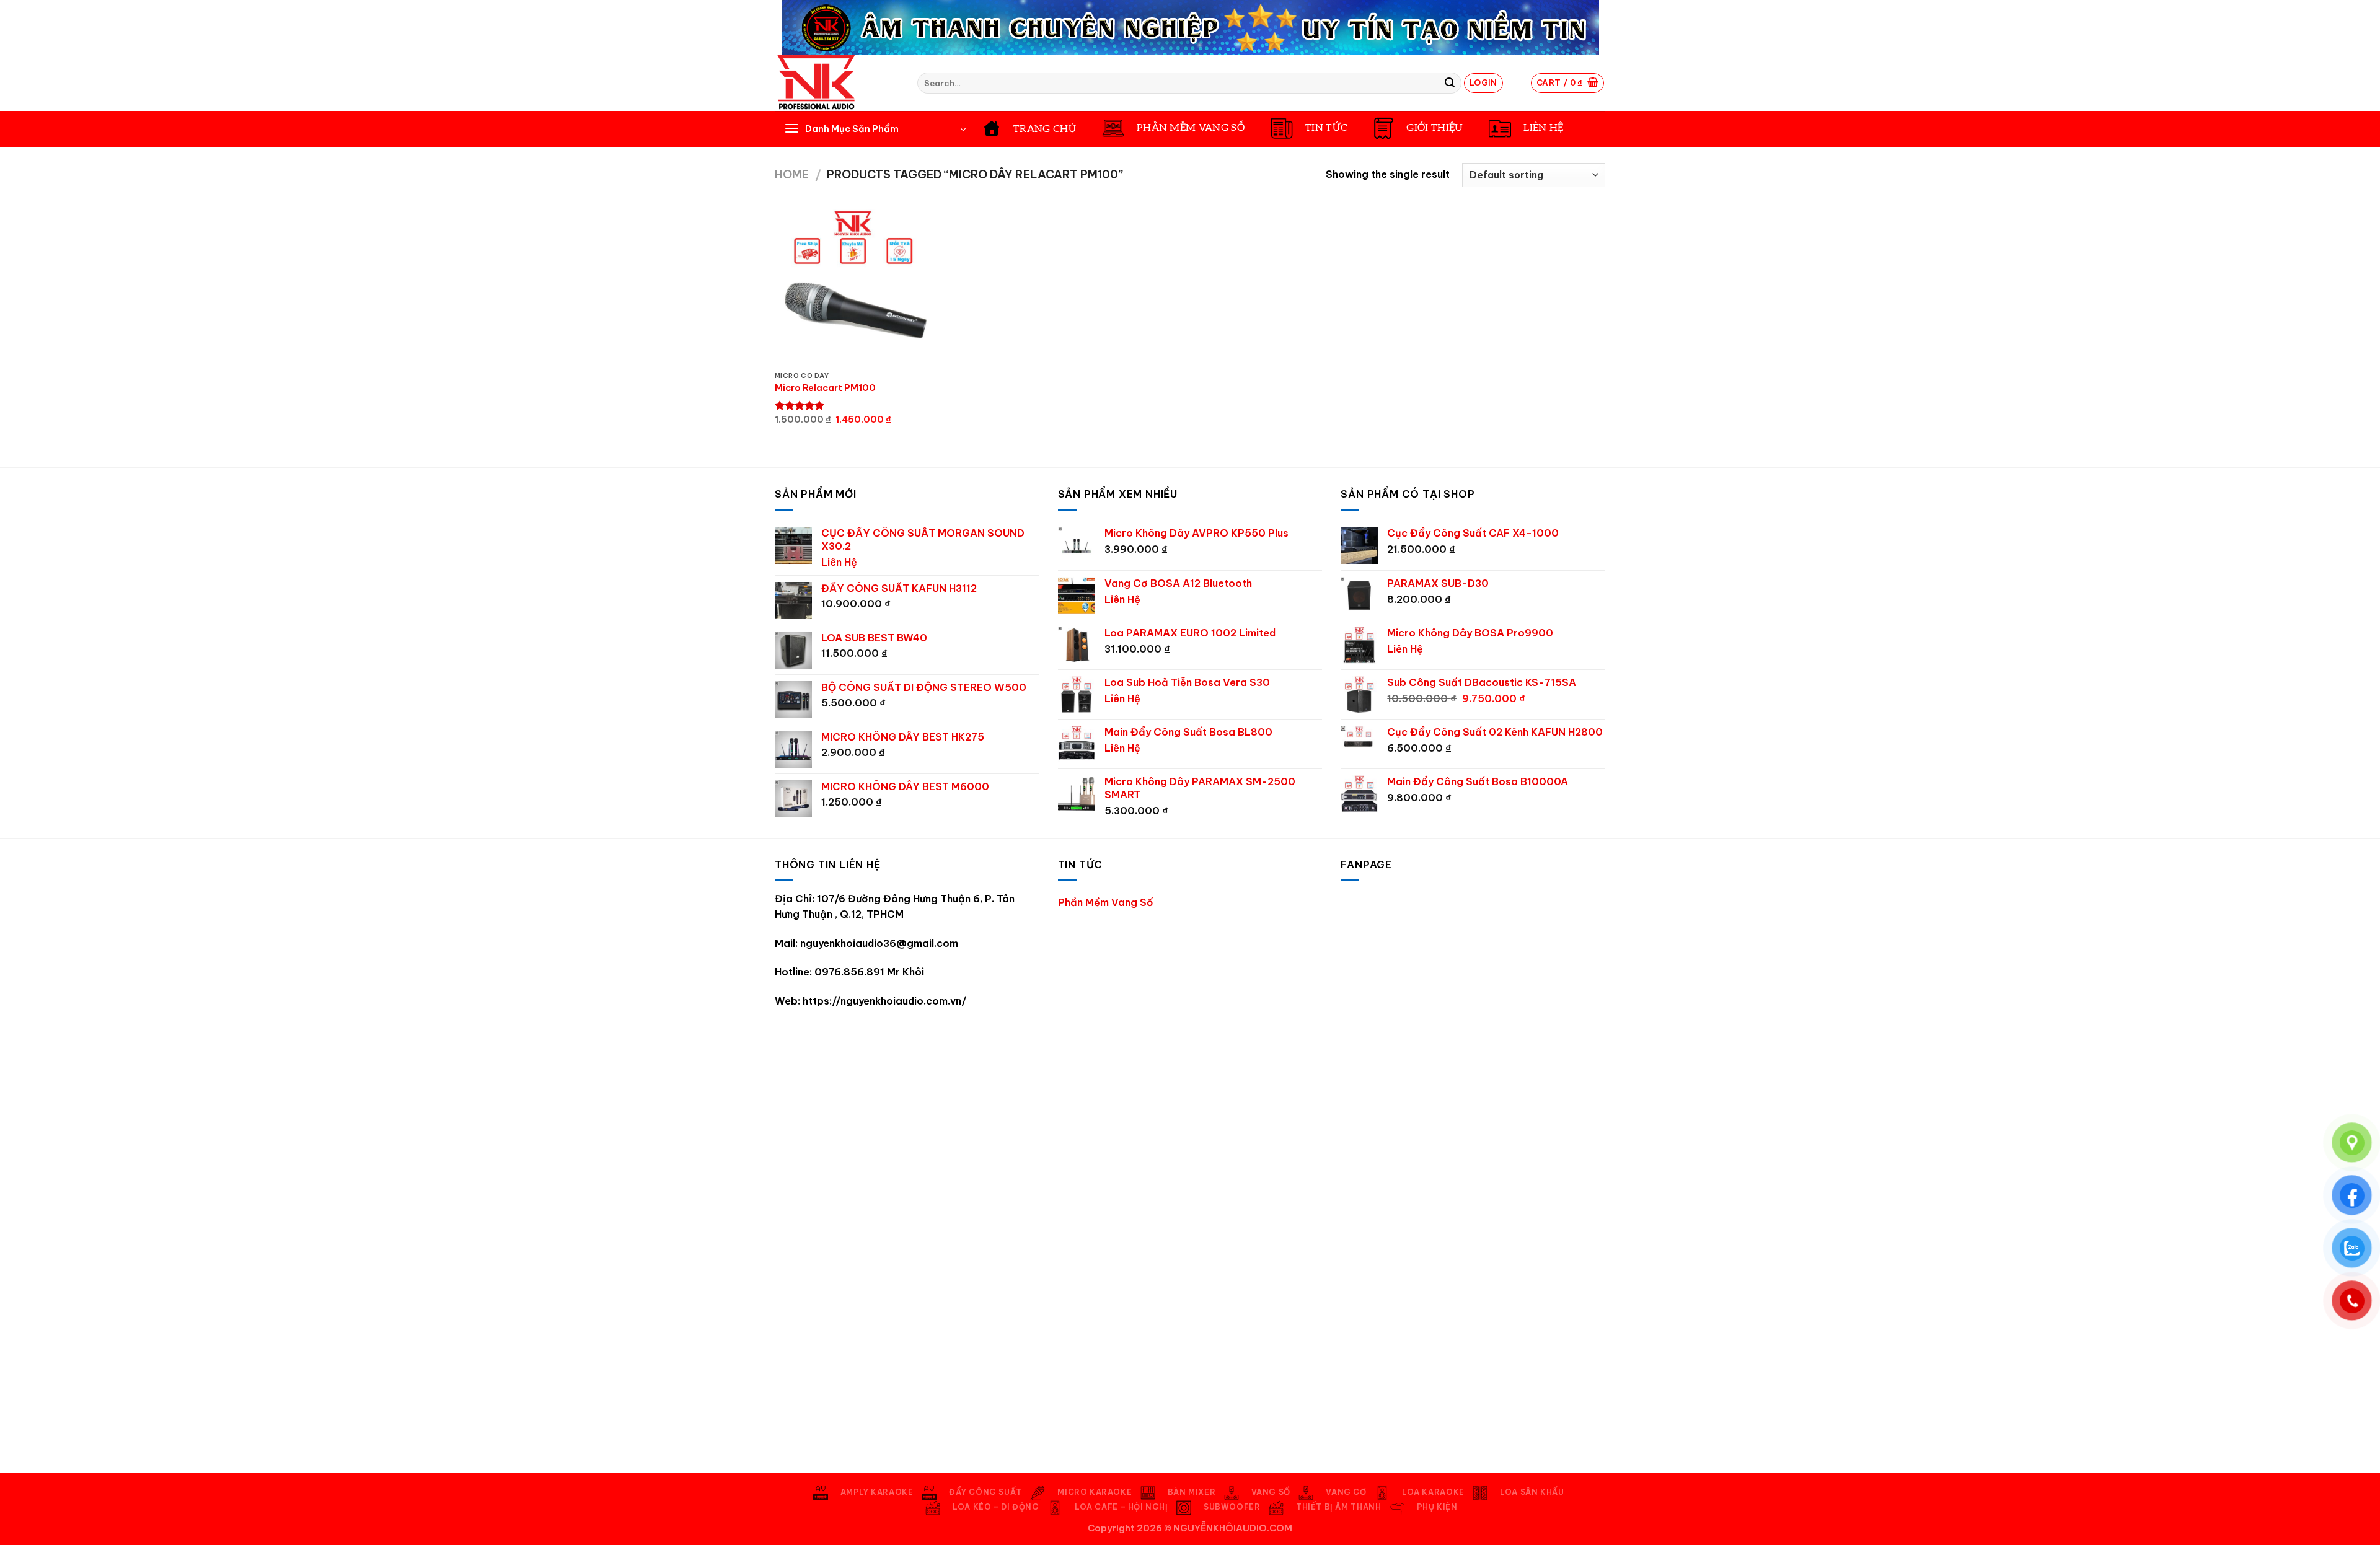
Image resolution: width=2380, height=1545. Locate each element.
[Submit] (1450, 83)
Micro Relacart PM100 (825, 388)
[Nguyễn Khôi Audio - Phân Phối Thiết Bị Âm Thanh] (837, 83)
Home (792, 174)
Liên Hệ (839, 562)
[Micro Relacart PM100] (853, 287)
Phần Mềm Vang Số (1106, 902)
